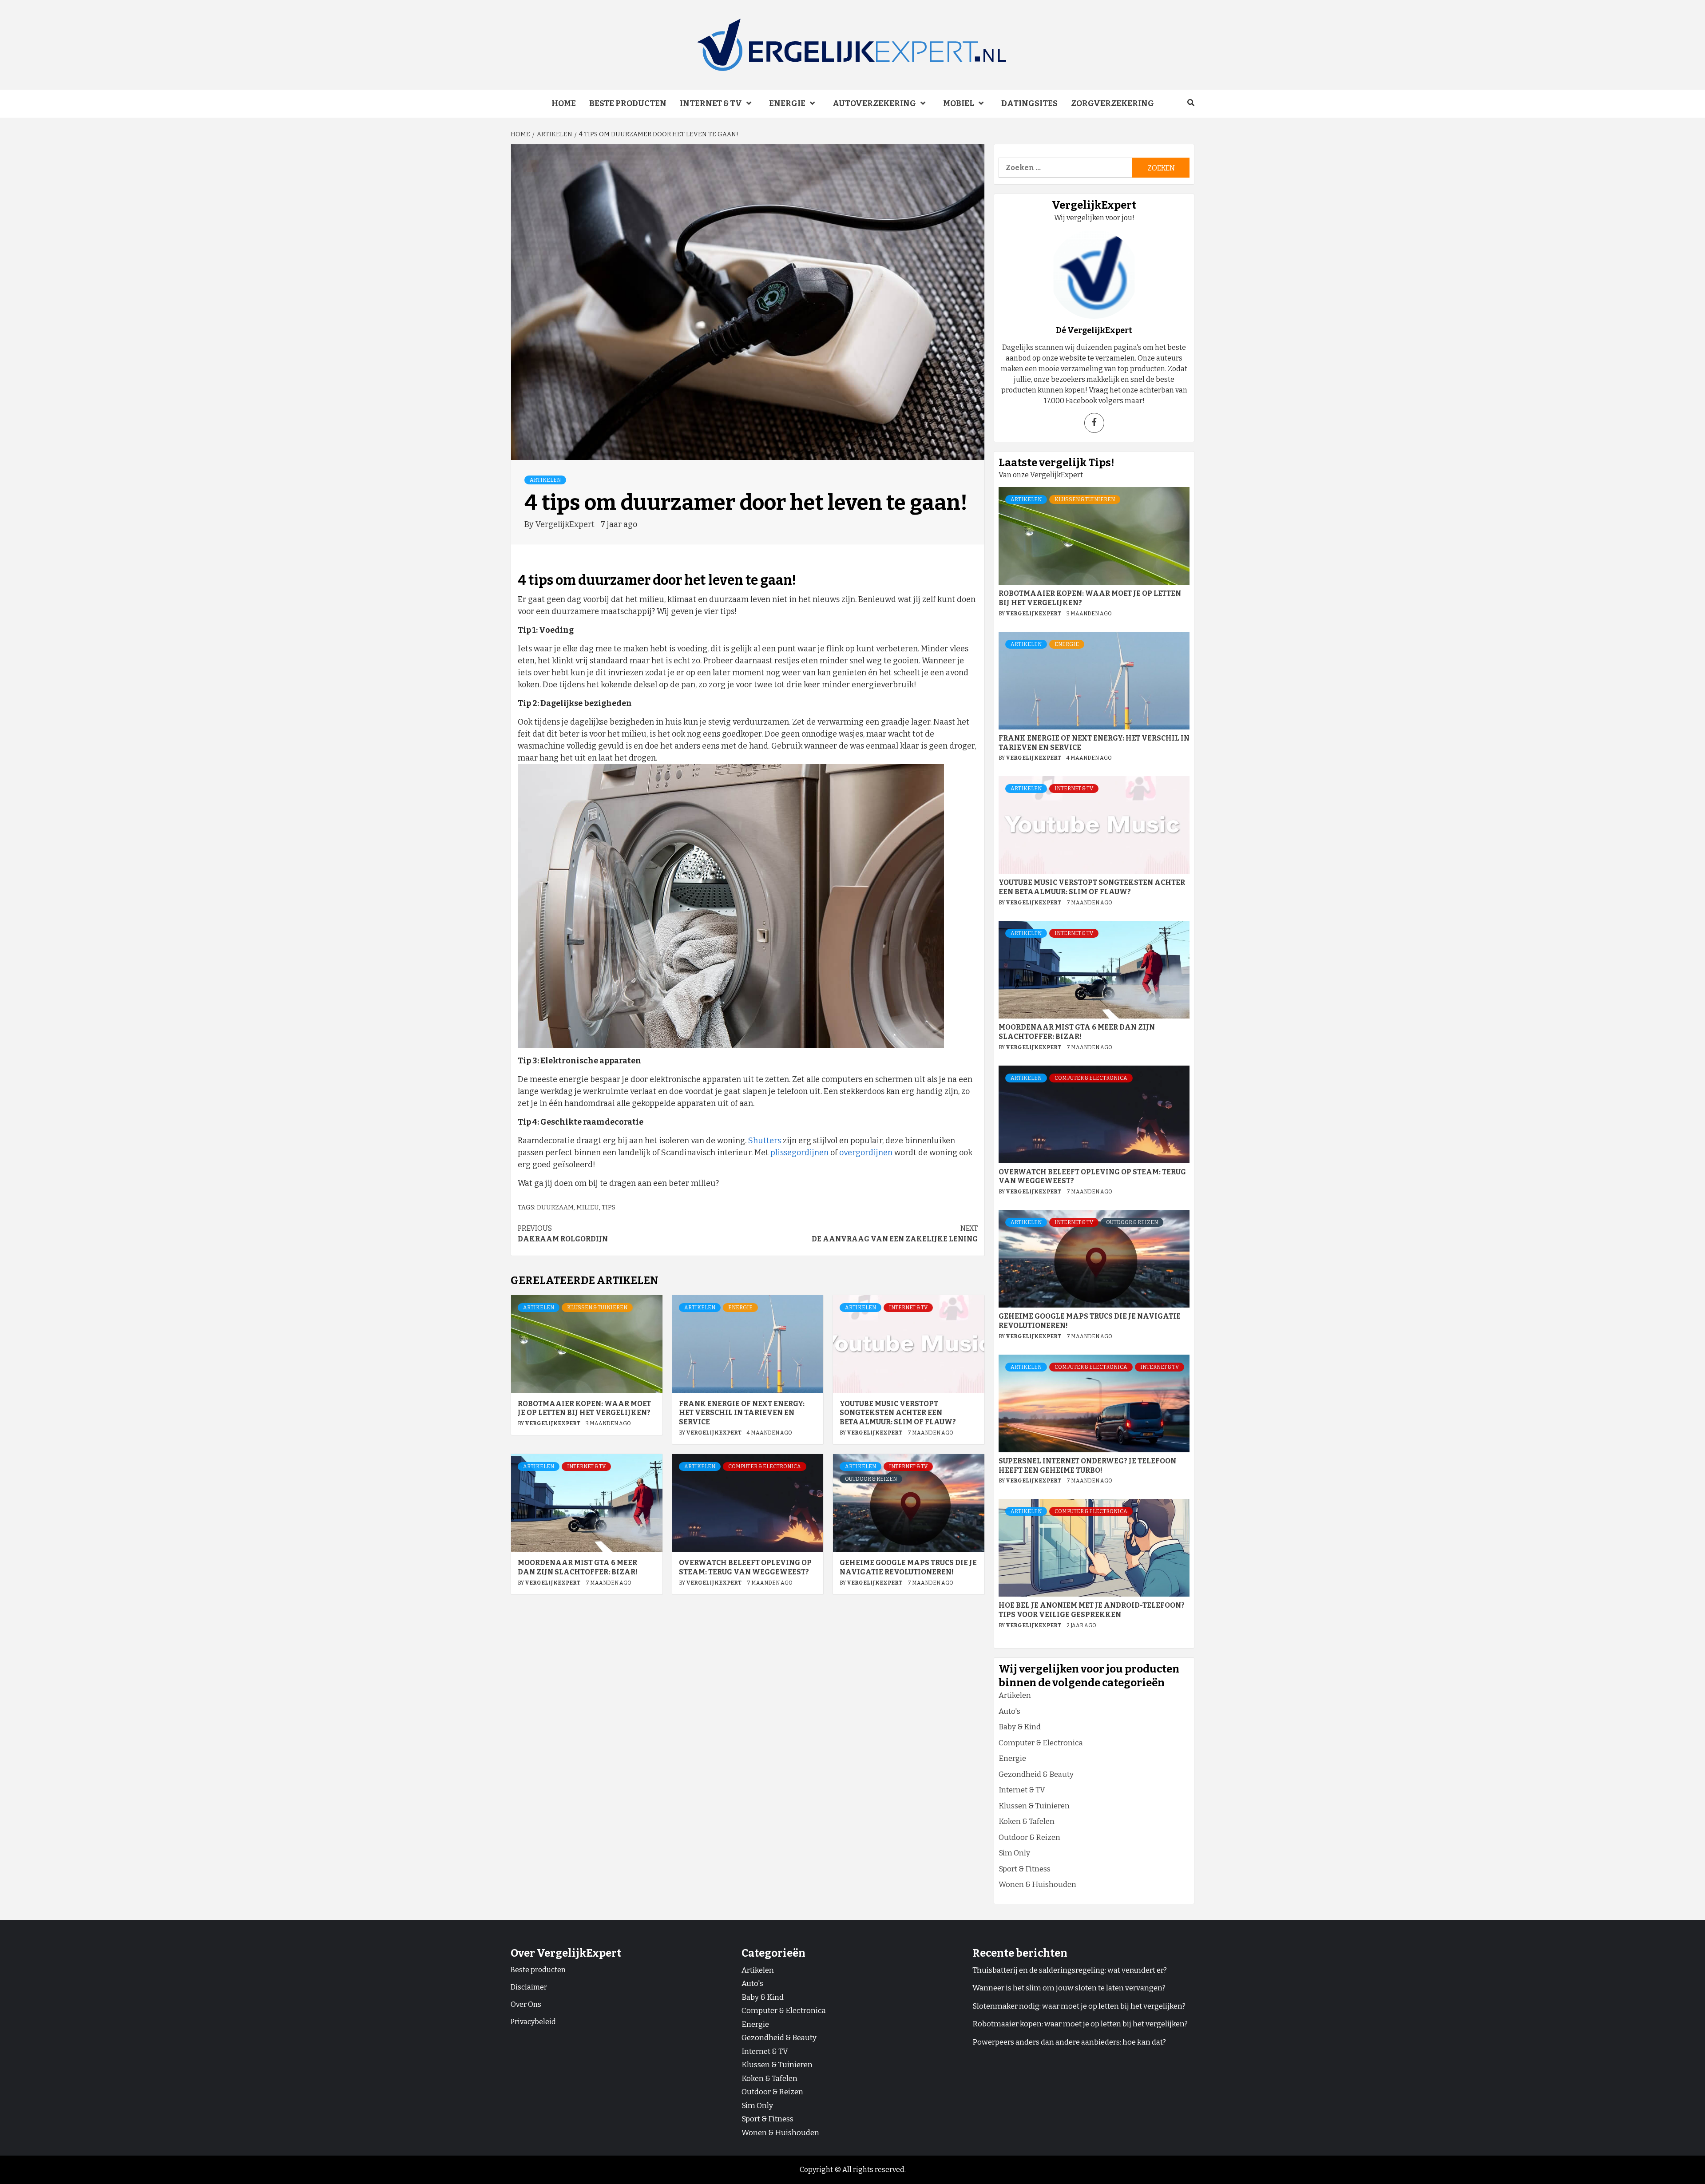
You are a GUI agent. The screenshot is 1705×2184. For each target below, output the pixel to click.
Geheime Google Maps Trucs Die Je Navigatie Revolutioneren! (908, 1567)
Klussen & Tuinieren (597, 1308)
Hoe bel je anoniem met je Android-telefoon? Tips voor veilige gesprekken (1092, 1610)
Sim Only (1014, 1853)
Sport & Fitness (1025, 1869)
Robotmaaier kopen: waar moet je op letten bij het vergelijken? (584, 1408)
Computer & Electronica (765, 1467)
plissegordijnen (799, 1153)
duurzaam (555, 1207)
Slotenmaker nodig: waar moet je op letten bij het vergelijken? (1079, 2006)
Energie (787, 103)
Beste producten (628, 103)
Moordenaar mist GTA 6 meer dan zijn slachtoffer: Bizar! (578, 1567)
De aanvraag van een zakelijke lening (895, 1234)
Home (564, 103)
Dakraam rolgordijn (563, 1234)
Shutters (765, 1141)
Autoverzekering (874, 103)
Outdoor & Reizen (871, 1479)
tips (609, 1207)
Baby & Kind (1020, 1727)
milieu (588, 1207)
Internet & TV (711, 103)
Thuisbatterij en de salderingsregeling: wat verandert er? (1070, 1970)
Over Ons (526, 2004)
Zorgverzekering (1112, 103)
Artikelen (545, 480)
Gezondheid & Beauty (1036, 1774)
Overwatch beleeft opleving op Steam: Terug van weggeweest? (745, 1567)
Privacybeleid (533, 2022)
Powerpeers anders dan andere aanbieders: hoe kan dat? (1069, 2042)
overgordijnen (866, 1153)
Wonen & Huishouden (1037, 1885)
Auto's (1009, 1711)
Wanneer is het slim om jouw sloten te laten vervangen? (1069, 1988)
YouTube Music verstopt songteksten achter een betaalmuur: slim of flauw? (898, 1413)
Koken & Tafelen (1027, 1821)
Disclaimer (529, 1987)
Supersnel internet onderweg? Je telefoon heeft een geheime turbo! (1087, 1466)
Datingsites (1029, 103)
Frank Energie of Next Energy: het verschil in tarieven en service (742, 1413)
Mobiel (959, 103)
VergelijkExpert (566, 524)
